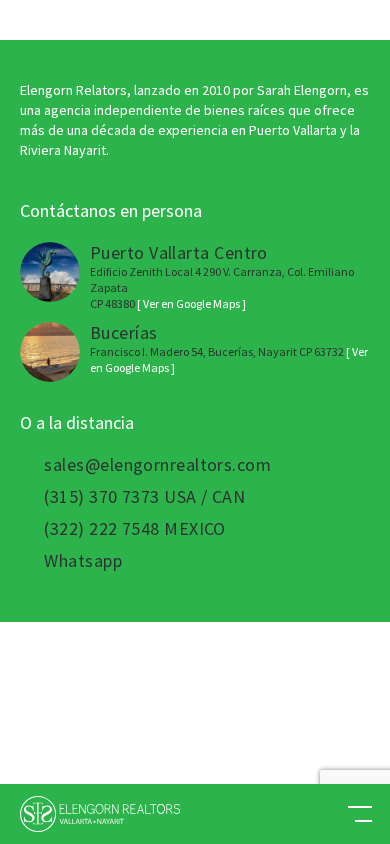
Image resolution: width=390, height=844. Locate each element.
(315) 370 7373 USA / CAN (144, 497)
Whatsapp (83, 561)
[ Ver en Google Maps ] (191, 303)
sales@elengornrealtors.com (157, 465)
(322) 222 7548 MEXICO (134, 529)
